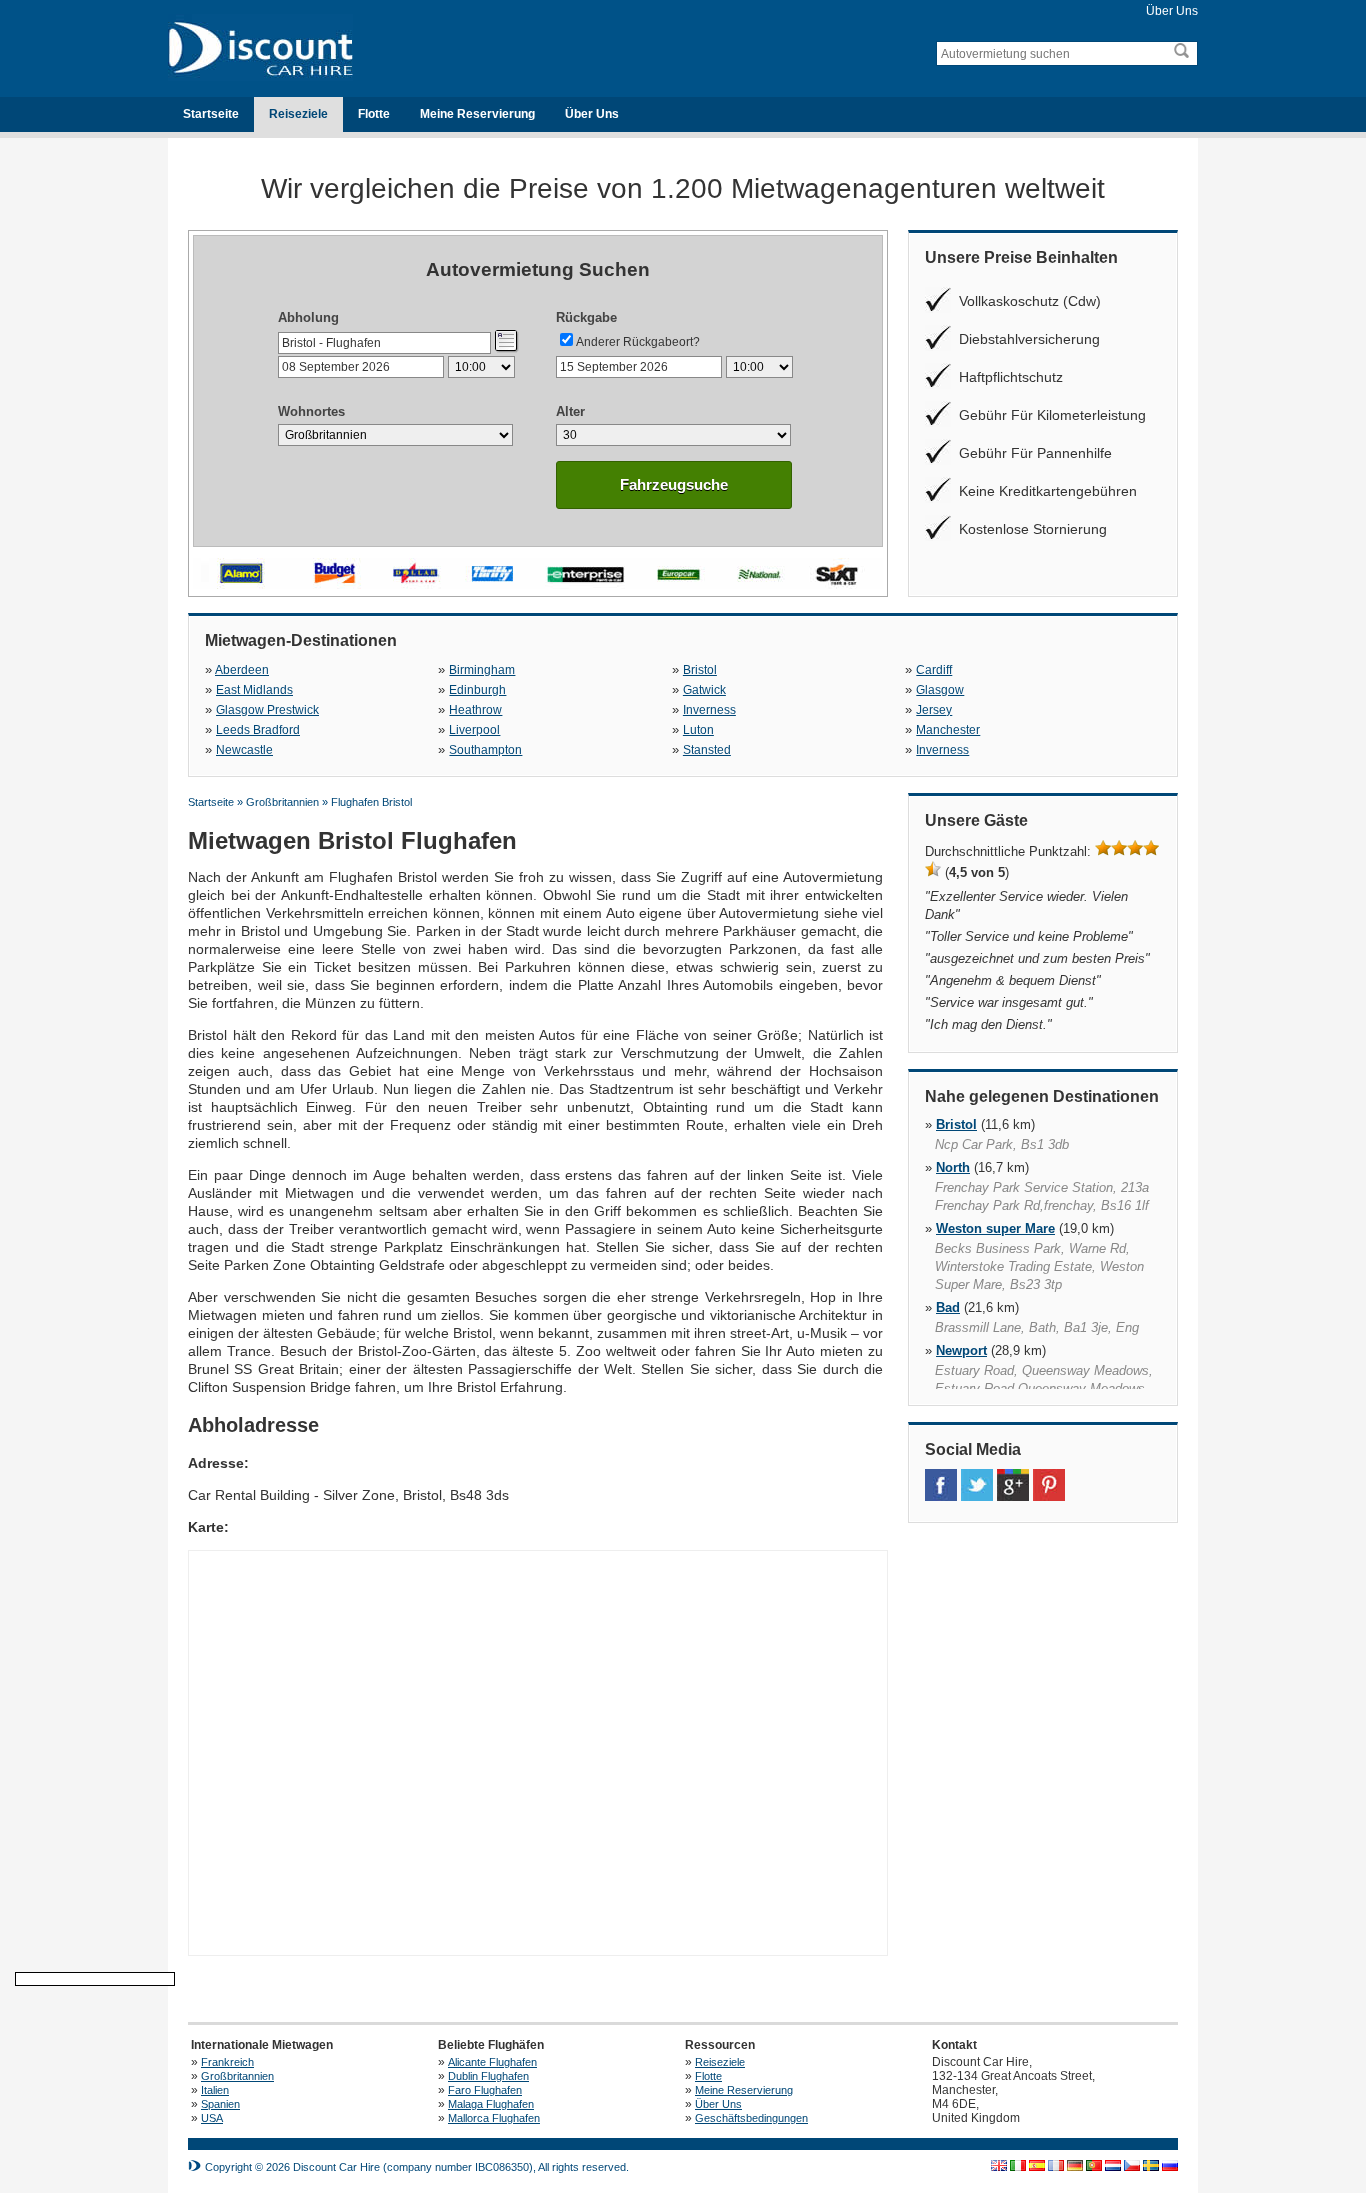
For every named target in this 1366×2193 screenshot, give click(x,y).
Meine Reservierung (477, 114)
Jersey (934, 710)
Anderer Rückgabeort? (638, 342)
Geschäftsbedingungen (751, 2118)
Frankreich (227, 2062)
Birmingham (482, 670)
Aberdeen (242, 670)
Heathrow (475, 710)
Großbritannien (237, 2076)
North (953, 1167)
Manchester (948, 730)
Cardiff (934, 670)
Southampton (485, 750)
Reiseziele (298, 114)
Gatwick (704, 690)
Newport (961, 1350)
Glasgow (940, 690)
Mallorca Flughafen (494, 2118)
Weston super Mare (995, 1228)
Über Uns (1172, 11)
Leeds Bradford (258, 730)
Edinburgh (477, 690)
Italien (215, 2090)
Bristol (700, 670)
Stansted (707, 750)
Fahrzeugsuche (674, 484)
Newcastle (244, 750)
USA (212, 2118)
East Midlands (254, 690)
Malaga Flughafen (491, 2104)
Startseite (211, 114)
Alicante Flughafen (492, 2062)
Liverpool (474, 730)
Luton (698, 730)
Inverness (709, 710)
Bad (948, 1307)
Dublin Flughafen (488, 2076)
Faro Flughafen (485, 2090)
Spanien (220, 2104)
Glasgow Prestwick (267, 710)
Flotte (374, 114)
